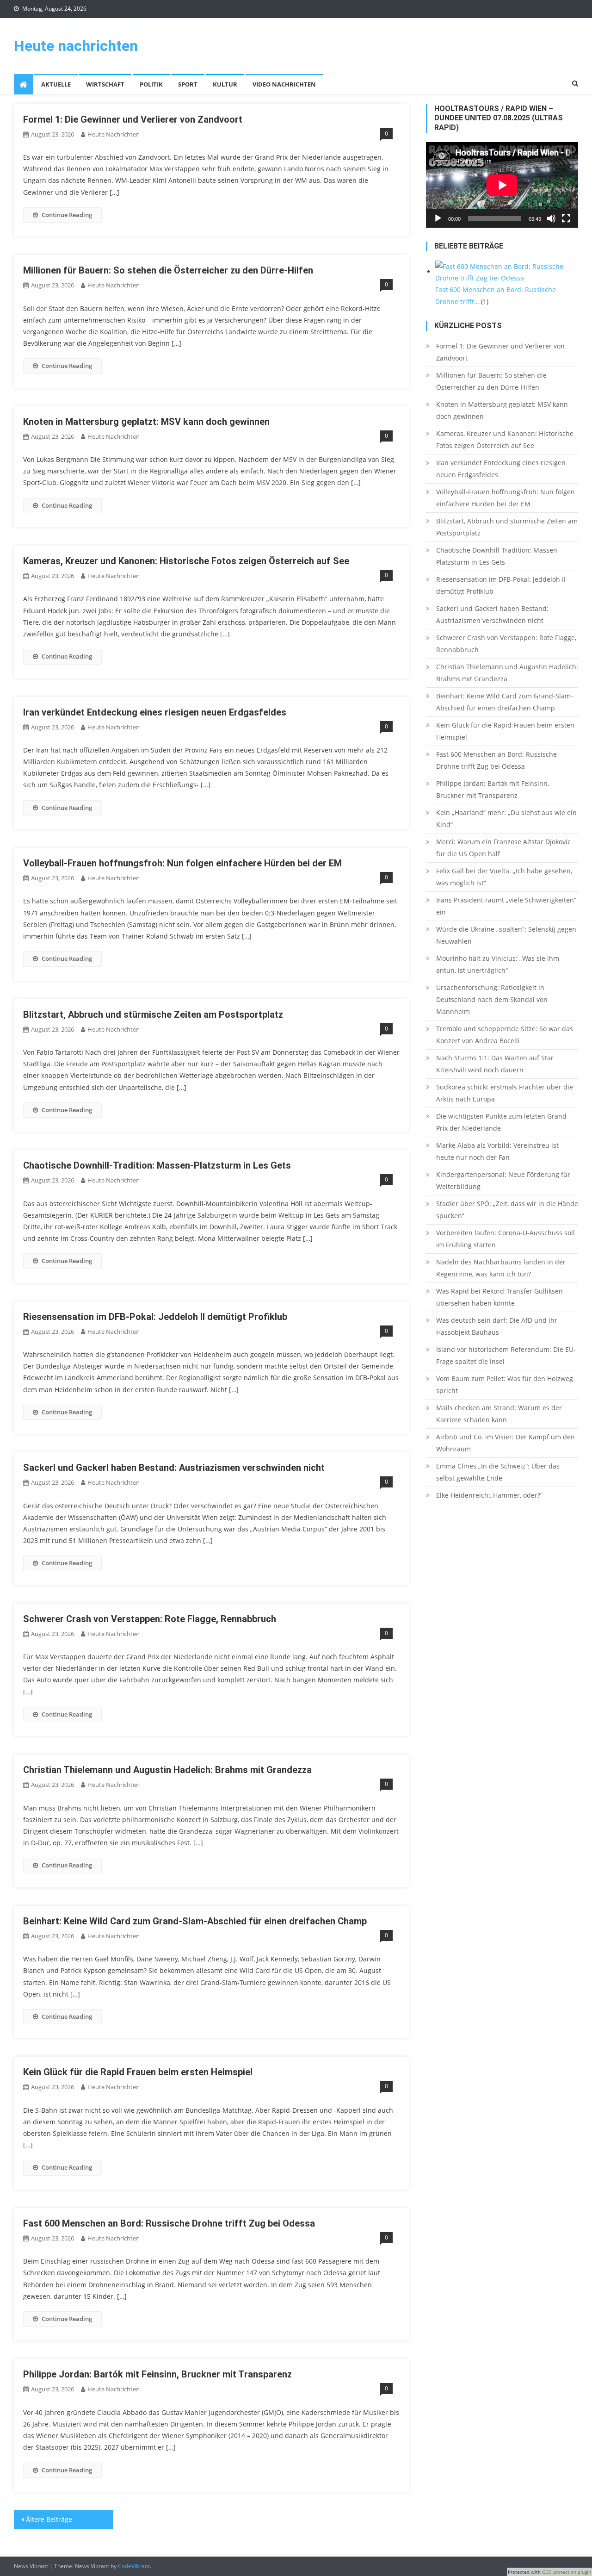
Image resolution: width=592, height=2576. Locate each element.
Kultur (225, 84)
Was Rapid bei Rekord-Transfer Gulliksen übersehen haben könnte (499, 1297)
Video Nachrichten (284, 84)
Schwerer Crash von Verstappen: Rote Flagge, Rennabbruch (150, 1619)
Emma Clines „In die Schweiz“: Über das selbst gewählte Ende (498, 1472)
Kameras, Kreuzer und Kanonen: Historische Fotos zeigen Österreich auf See (186, 561)
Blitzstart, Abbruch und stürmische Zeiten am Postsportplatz (153, 1014)
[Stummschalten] (551, 218)
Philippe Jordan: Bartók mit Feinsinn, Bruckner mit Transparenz (157, 2374)
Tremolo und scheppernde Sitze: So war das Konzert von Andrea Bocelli (505, 1035)
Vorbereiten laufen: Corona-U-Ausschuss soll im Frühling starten (506, 1239)
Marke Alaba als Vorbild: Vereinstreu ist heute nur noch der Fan (497, 1151)
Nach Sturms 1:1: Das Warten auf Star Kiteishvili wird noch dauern (495, 1064)
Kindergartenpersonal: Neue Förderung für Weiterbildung (503, 1180)
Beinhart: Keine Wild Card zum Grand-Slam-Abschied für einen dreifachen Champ (195, 1921)
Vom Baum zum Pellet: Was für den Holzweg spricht (505, 1384)
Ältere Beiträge (49, 2519)
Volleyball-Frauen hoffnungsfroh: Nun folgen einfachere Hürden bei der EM (182, 863)
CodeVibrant (134, 2566)
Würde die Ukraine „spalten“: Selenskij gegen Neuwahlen (506, 935)
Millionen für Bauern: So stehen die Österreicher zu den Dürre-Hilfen (168, 270)
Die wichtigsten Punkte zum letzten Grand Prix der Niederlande (501, 1122)
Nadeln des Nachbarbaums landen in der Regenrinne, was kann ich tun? (501, 1268)
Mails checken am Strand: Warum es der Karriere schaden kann (499, 1414)
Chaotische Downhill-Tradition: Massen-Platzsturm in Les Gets (157, 1165)
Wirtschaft (105, 84)
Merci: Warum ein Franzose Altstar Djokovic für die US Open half (503, 848)
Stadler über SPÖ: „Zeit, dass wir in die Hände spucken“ (507, 1210)
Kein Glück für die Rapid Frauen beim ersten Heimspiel (138, 2072)
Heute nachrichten (76, 46)
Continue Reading (67, 215)
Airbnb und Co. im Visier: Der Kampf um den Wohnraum (506, 1443)
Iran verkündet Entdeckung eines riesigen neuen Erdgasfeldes (155, 712)
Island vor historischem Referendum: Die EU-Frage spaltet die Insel (506, 1355)
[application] (502, 185)
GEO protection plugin (567, 2572)
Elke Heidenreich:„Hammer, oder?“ (489, 1495)
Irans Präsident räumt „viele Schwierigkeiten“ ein (506, 906)
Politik (151, 84)
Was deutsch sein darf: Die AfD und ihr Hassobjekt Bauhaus (497, 1326)
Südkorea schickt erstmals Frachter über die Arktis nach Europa (505, 1093)
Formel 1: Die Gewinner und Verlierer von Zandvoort (133, 119)
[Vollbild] (566, 218)
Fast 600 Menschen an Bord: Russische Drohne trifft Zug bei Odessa (169, 2223)
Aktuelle (56, 84)
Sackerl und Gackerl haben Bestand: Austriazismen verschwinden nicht (174, 1468)
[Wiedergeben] (438, 218)
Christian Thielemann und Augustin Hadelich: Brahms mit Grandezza (167, 1770)
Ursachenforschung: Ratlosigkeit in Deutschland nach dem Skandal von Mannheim (492, 999)
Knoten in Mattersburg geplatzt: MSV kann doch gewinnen (146, 422)
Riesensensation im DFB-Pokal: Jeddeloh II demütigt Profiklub (155, 1317)
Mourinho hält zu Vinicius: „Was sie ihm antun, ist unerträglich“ (498, 964)
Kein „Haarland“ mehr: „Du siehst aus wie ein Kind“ (506, 818)
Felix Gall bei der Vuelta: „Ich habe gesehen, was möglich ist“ (504, 877)
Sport (188, 84)
